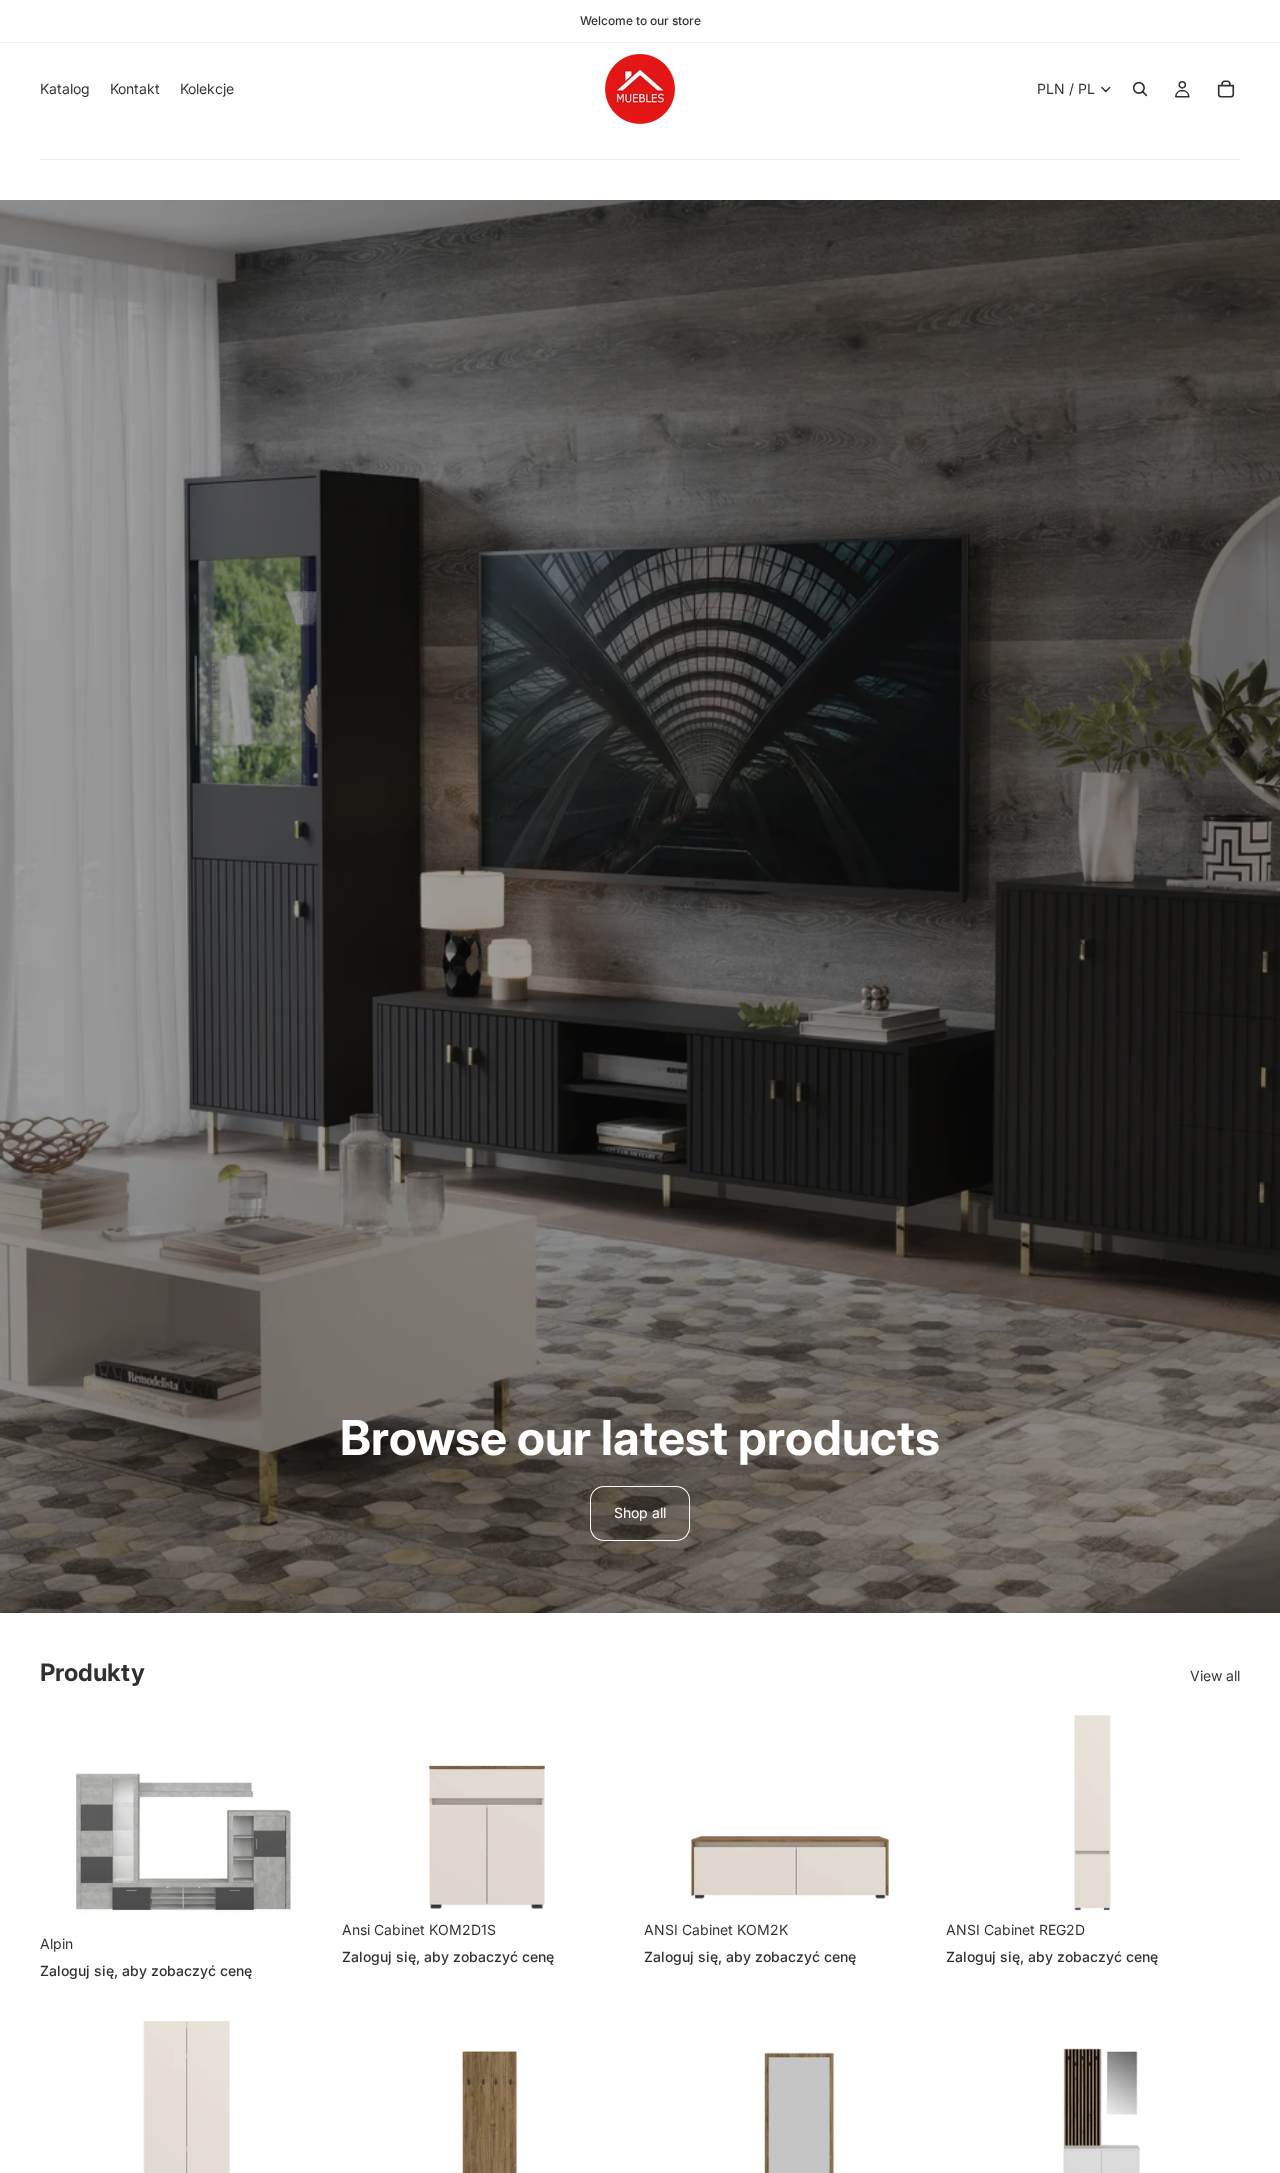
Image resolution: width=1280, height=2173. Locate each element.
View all (1215, 1675)
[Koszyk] (1226, 89)
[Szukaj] (1140, 89)
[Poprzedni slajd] (70, 1820)
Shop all (640, 1512)
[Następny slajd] (304, 1820)
